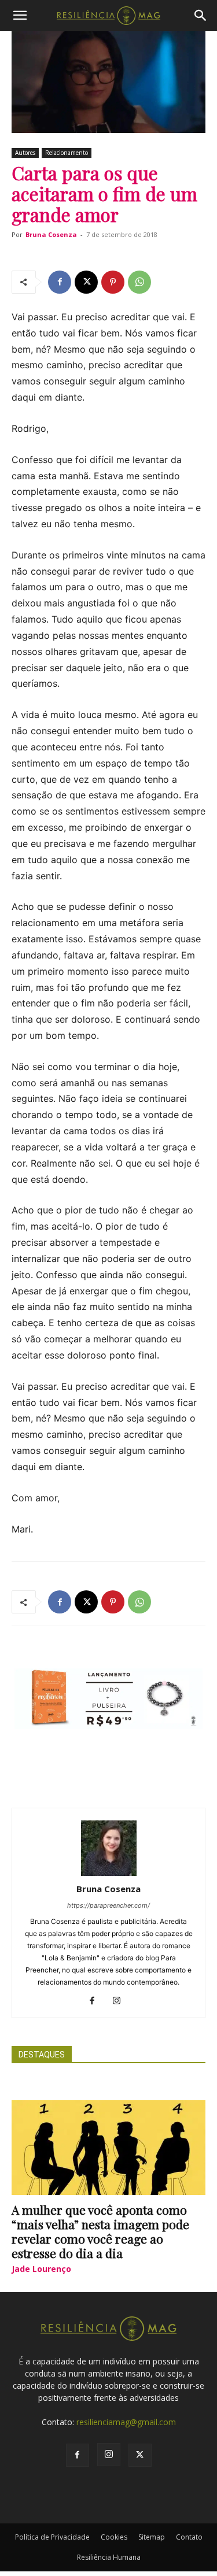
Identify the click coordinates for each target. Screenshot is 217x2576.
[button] (20, 16)
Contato (189, 2537)
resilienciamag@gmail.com (126, 2422)
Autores (25, 153)
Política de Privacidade (52, 2537)
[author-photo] (109, 1873)
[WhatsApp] (139, 282)
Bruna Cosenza (51, 234)
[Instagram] (121, 2001)
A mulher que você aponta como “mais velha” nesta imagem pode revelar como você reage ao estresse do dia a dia (100, 2231)
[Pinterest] (113, 282)
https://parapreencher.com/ (108, 1905)
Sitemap (152, 2537)
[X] (86, 282)
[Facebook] (60, 282)
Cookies (114, 2537)
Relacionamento (67, 153)
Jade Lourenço (41, 2269)
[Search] (201, 16)
